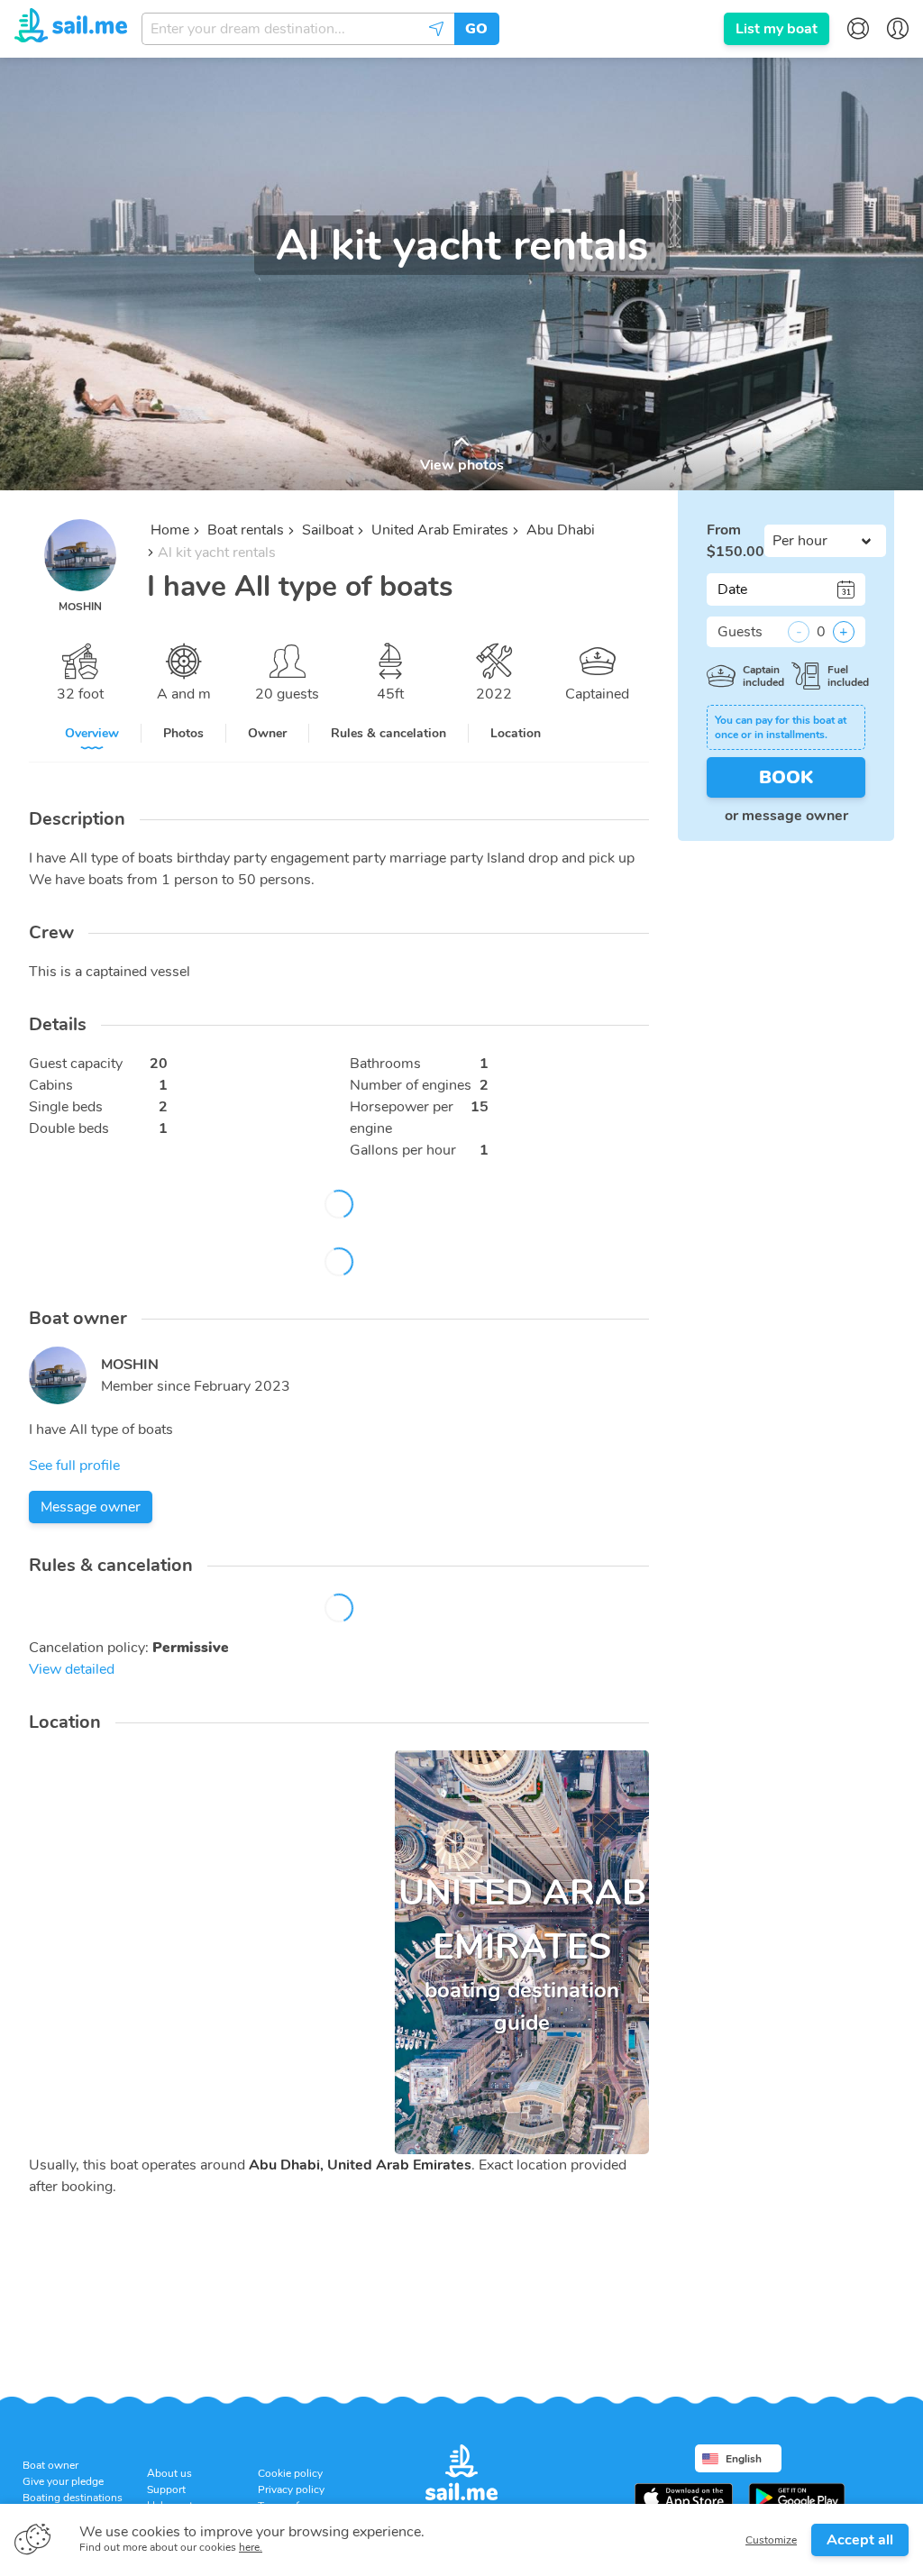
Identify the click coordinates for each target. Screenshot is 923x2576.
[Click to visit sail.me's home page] (71, 28)
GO (476, 29)
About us (169, 2473)
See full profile (74, 1466)
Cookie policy (290, 2473)
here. (251, 2547)
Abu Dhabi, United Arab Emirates (360, 2165)
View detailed (72, 1669)
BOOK (786, 777)
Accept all (860, 2540)
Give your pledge (63, 2481)
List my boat (777, 29)
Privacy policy (291, 2489)
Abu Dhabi (561, 530)
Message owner (91, 1507)
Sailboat (328, 530)
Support (166, 2489)
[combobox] (298, 29)
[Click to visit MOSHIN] (58, 1375)
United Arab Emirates (440, 530)
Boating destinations (73, 2498)
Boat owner (50, 2465)
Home (170, 530)
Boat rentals (246, 530)
